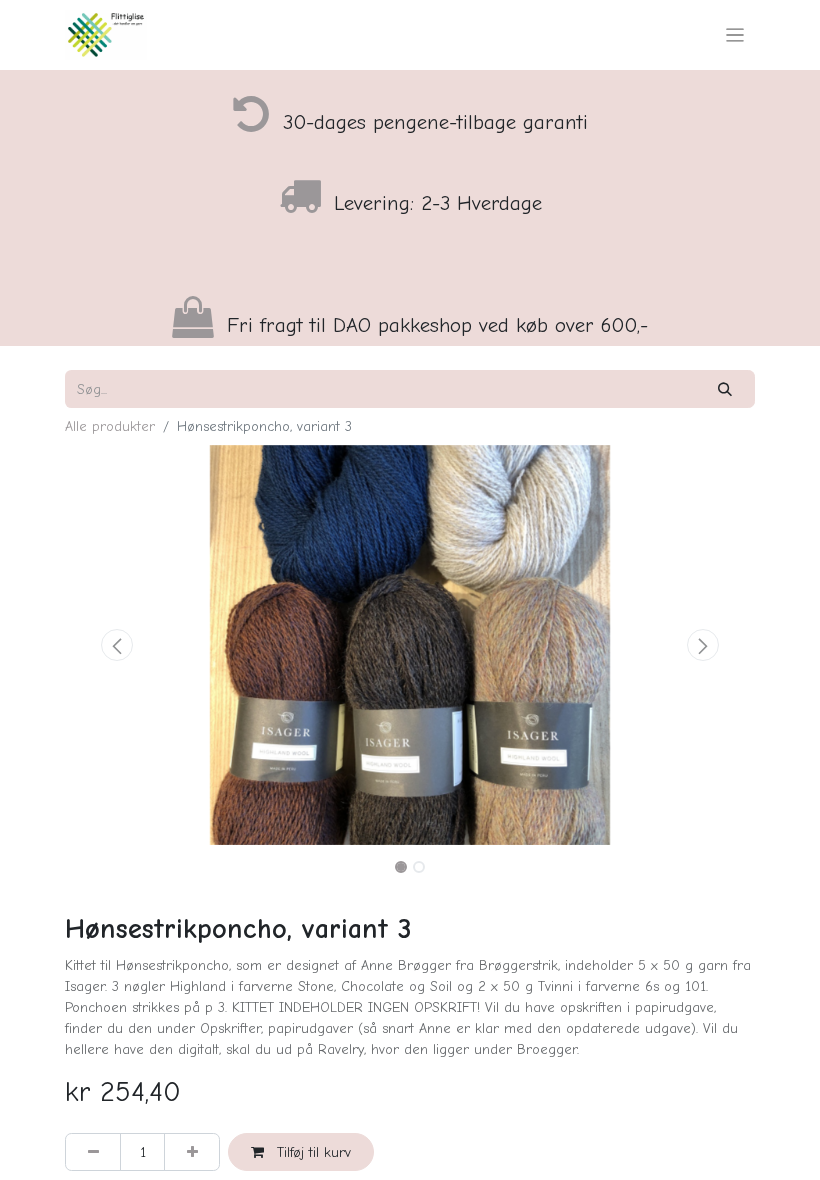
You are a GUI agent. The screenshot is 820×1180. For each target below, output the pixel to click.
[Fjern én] (93, 1151)
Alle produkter (110, 426)
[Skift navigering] (735, 35)
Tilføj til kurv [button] (311, 1152)
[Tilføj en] (192, 1151)
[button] (117, 645)
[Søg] (725, 388)
